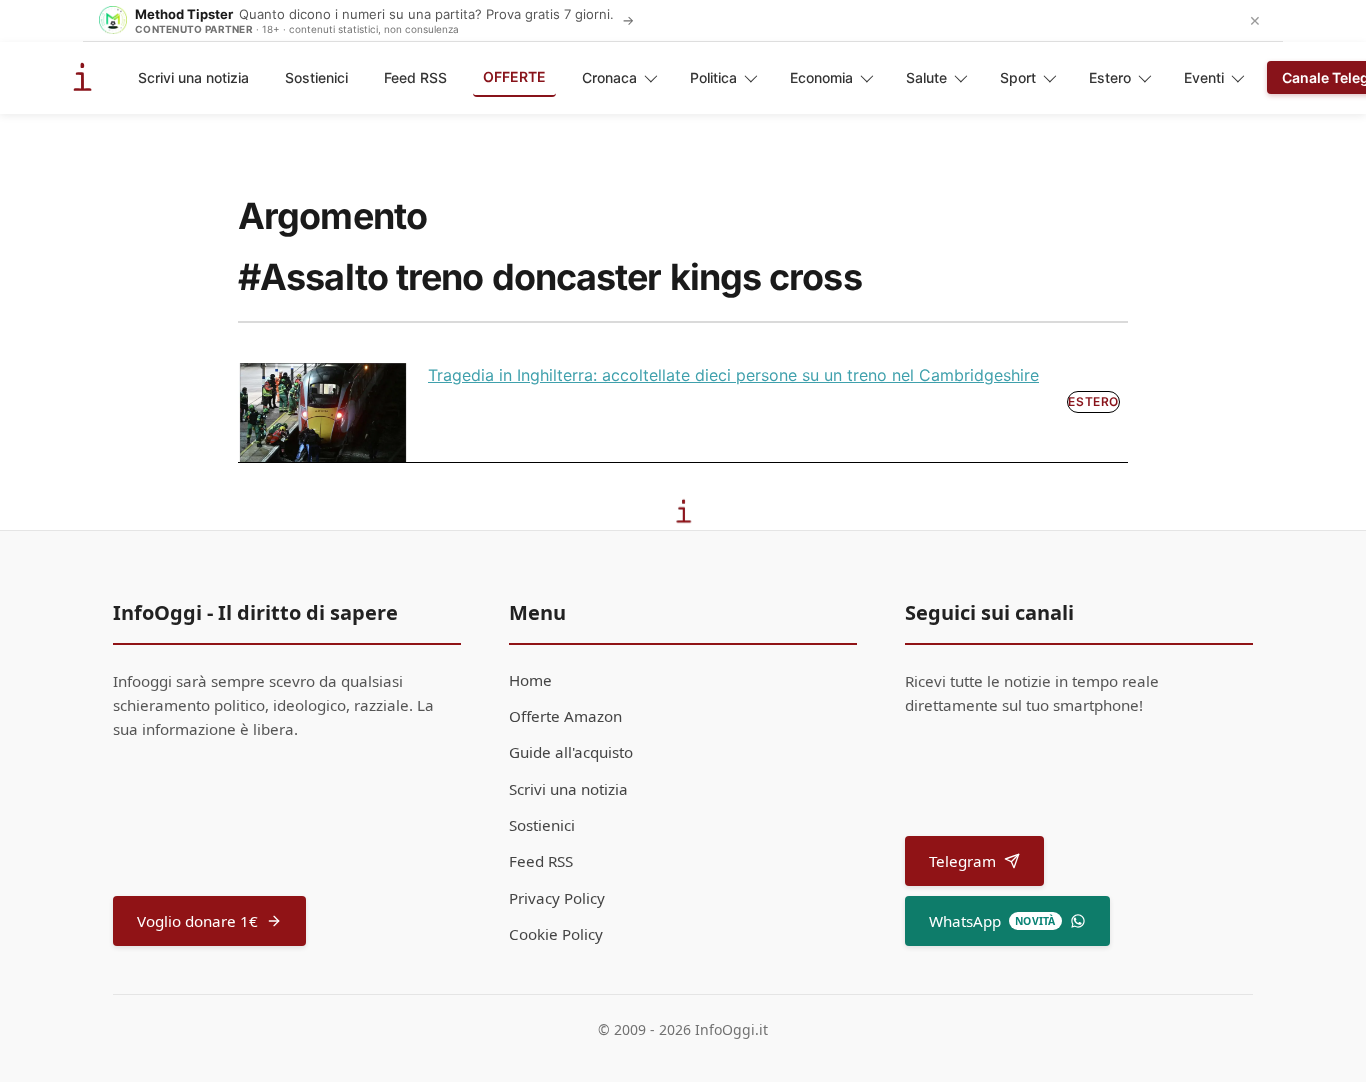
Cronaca (609, 77)
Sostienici (316, 77)
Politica (713, 77)
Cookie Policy (556, 934)
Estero (1110, 77)
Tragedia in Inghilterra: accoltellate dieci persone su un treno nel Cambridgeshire (733, 375)
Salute (926, 77)
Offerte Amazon (565, 716)
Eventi (1204, 77)
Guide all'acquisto (571, 752)
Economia (821, 77)
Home (530, 680)
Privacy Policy (557, 898)
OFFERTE (514, 76)
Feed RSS (415, 77)
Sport (1018, 77)
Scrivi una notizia (193, 77)
